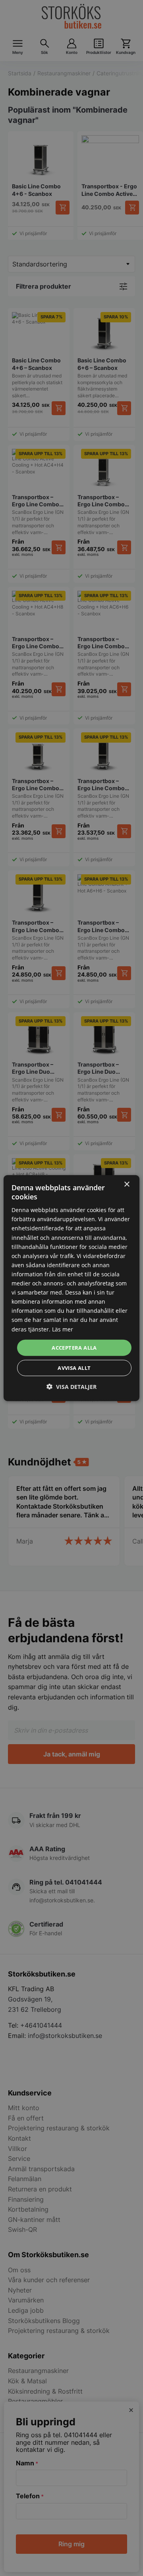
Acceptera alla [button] (74, 1347)
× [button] (127, 1184)
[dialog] (71, 1288)
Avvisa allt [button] (74, 1368)
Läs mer (63, 1329)
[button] (71, 1387)
